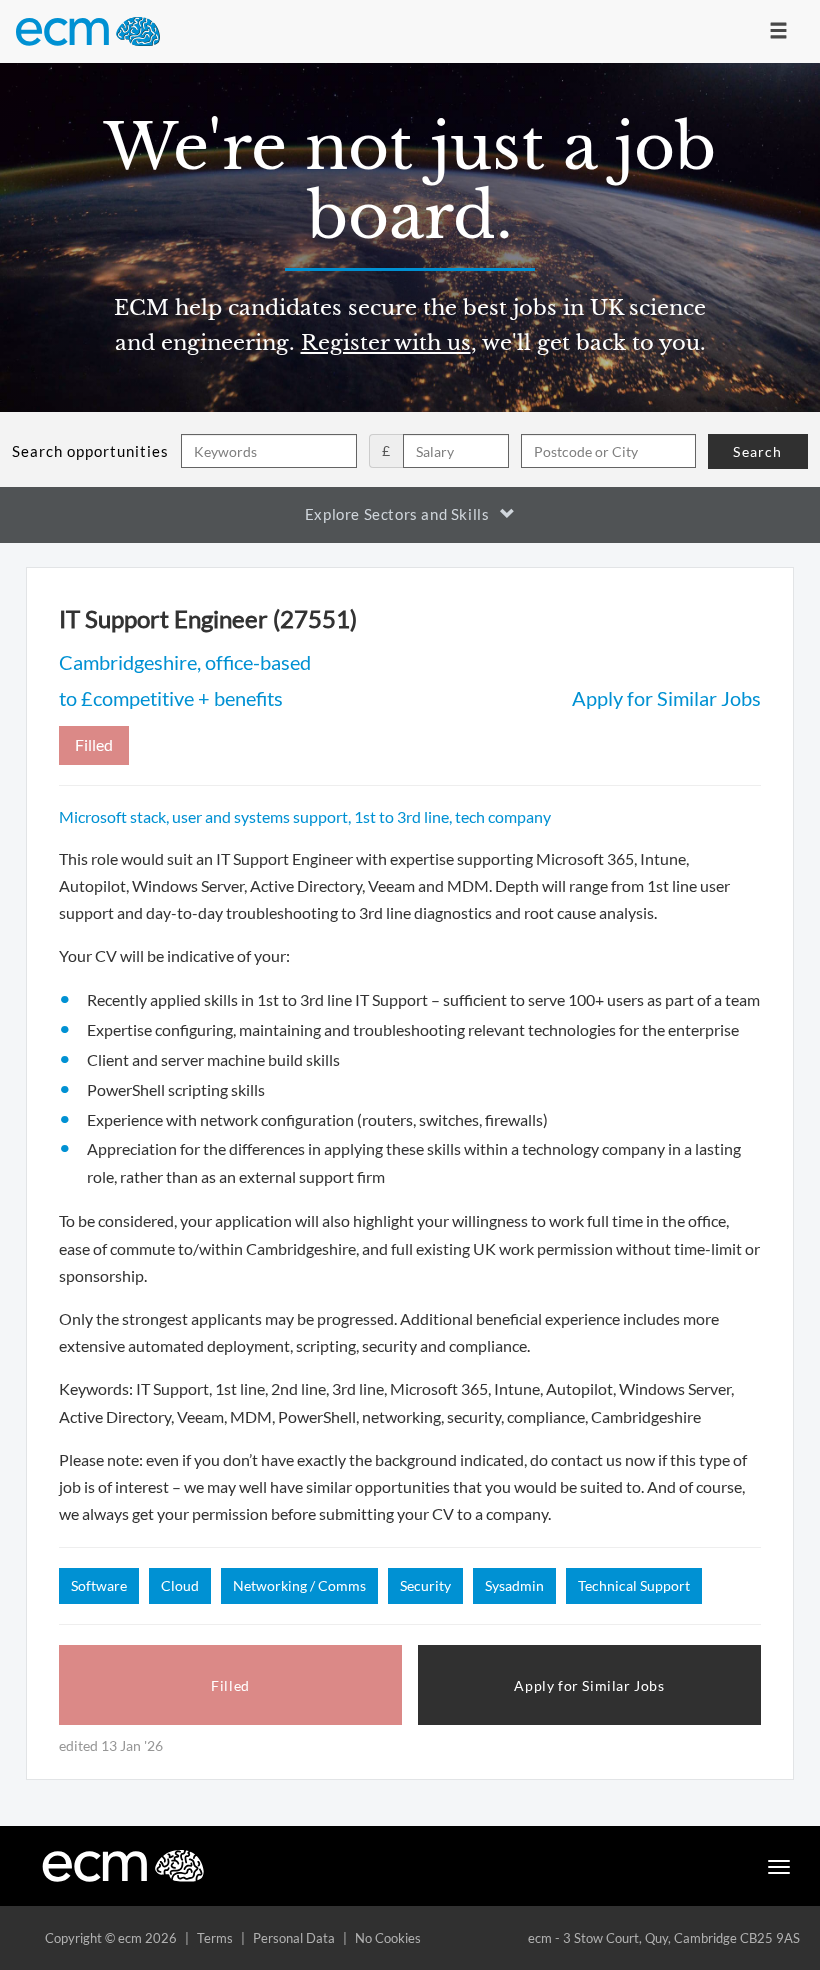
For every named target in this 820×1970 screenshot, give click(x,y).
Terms (215, 1938)
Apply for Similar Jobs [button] (589, 1685)
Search (757, 451)
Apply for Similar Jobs (666, 698)
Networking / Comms (299, 1585)
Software (99, 1585)
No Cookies (388, 1938)
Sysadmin (514, 1585)
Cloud (180, 1585)
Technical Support (634, 1585)
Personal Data (294, 1938)
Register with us (386, 343)
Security (425, 1585)
